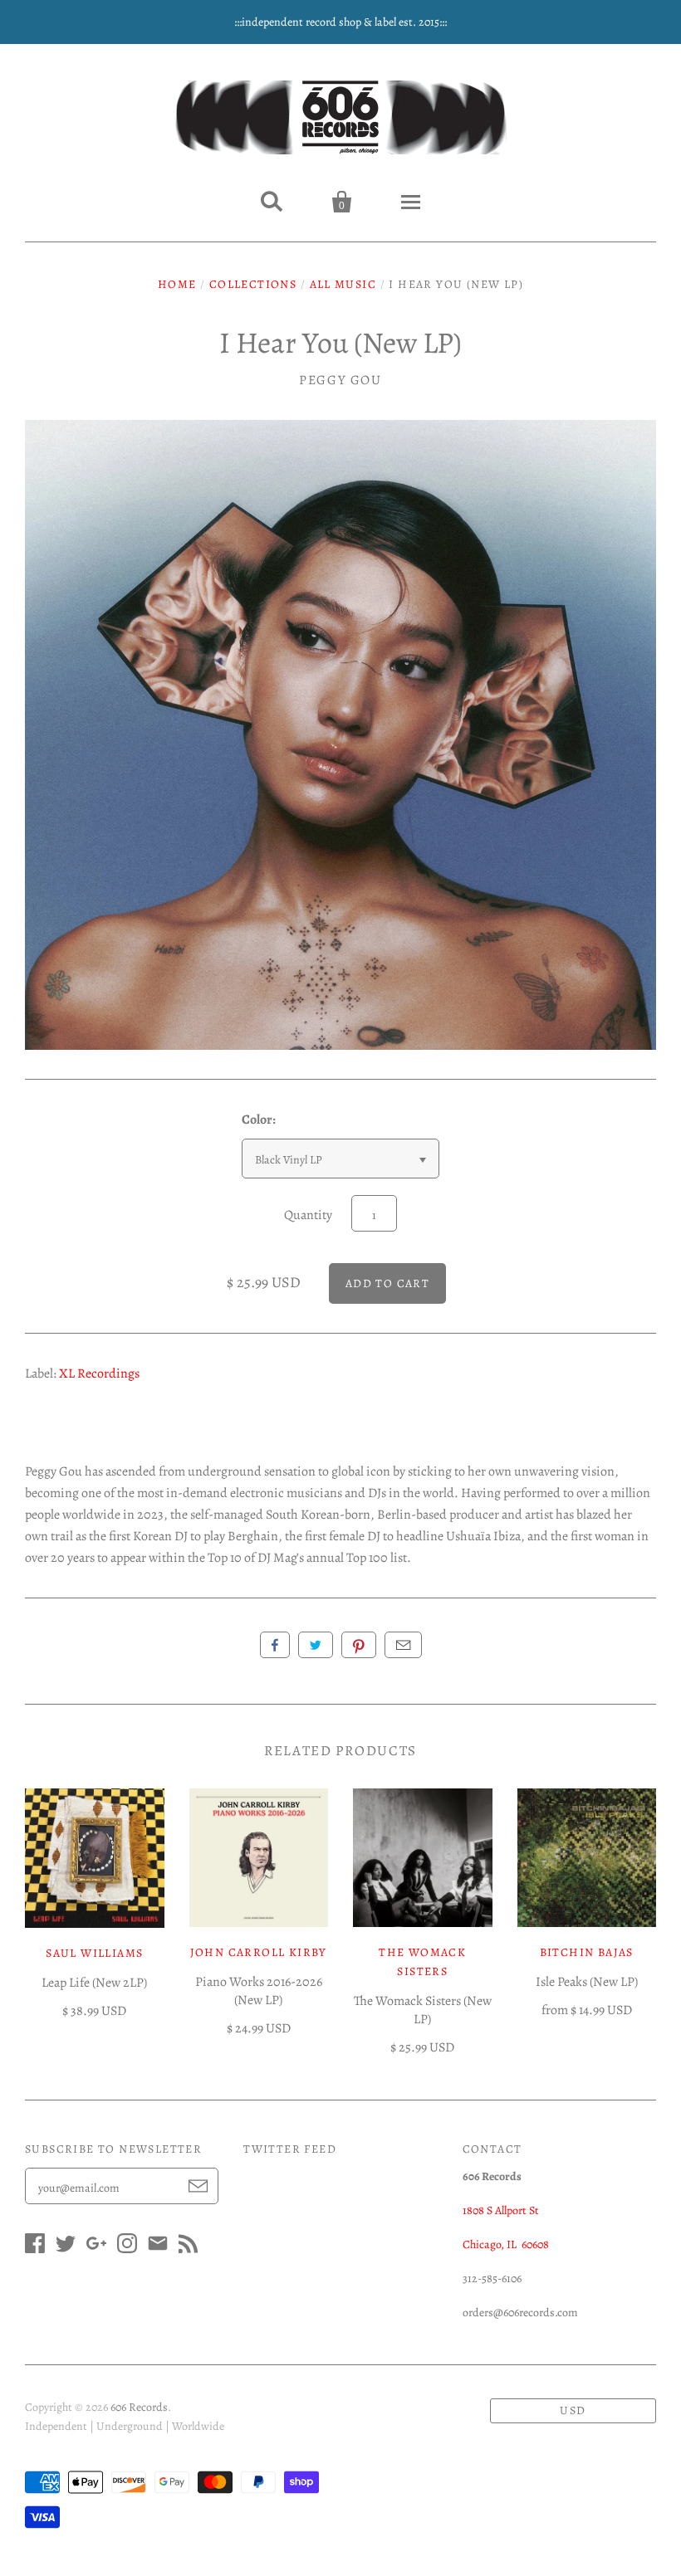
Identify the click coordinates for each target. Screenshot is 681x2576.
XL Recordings (99, 1373)
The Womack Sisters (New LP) (423, 2010)
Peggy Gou (340, 380)
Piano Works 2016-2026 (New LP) (259, 1991)
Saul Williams (94, 1953)
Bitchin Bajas (587, 1952)
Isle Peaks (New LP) (587, 1982)
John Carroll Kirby (259, 1952)
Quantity (308, 1215)
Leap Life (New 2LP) (94, 1983)
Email (403, 1645)
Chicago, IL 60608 (506, 2244)
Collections (253, 284)
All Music (343, 284)
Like (275, 1645)
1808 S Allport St (501, 2210)
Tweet (316, 1645)
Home (177, 284)
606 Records (139, 2407)
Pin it (359, 1645)
